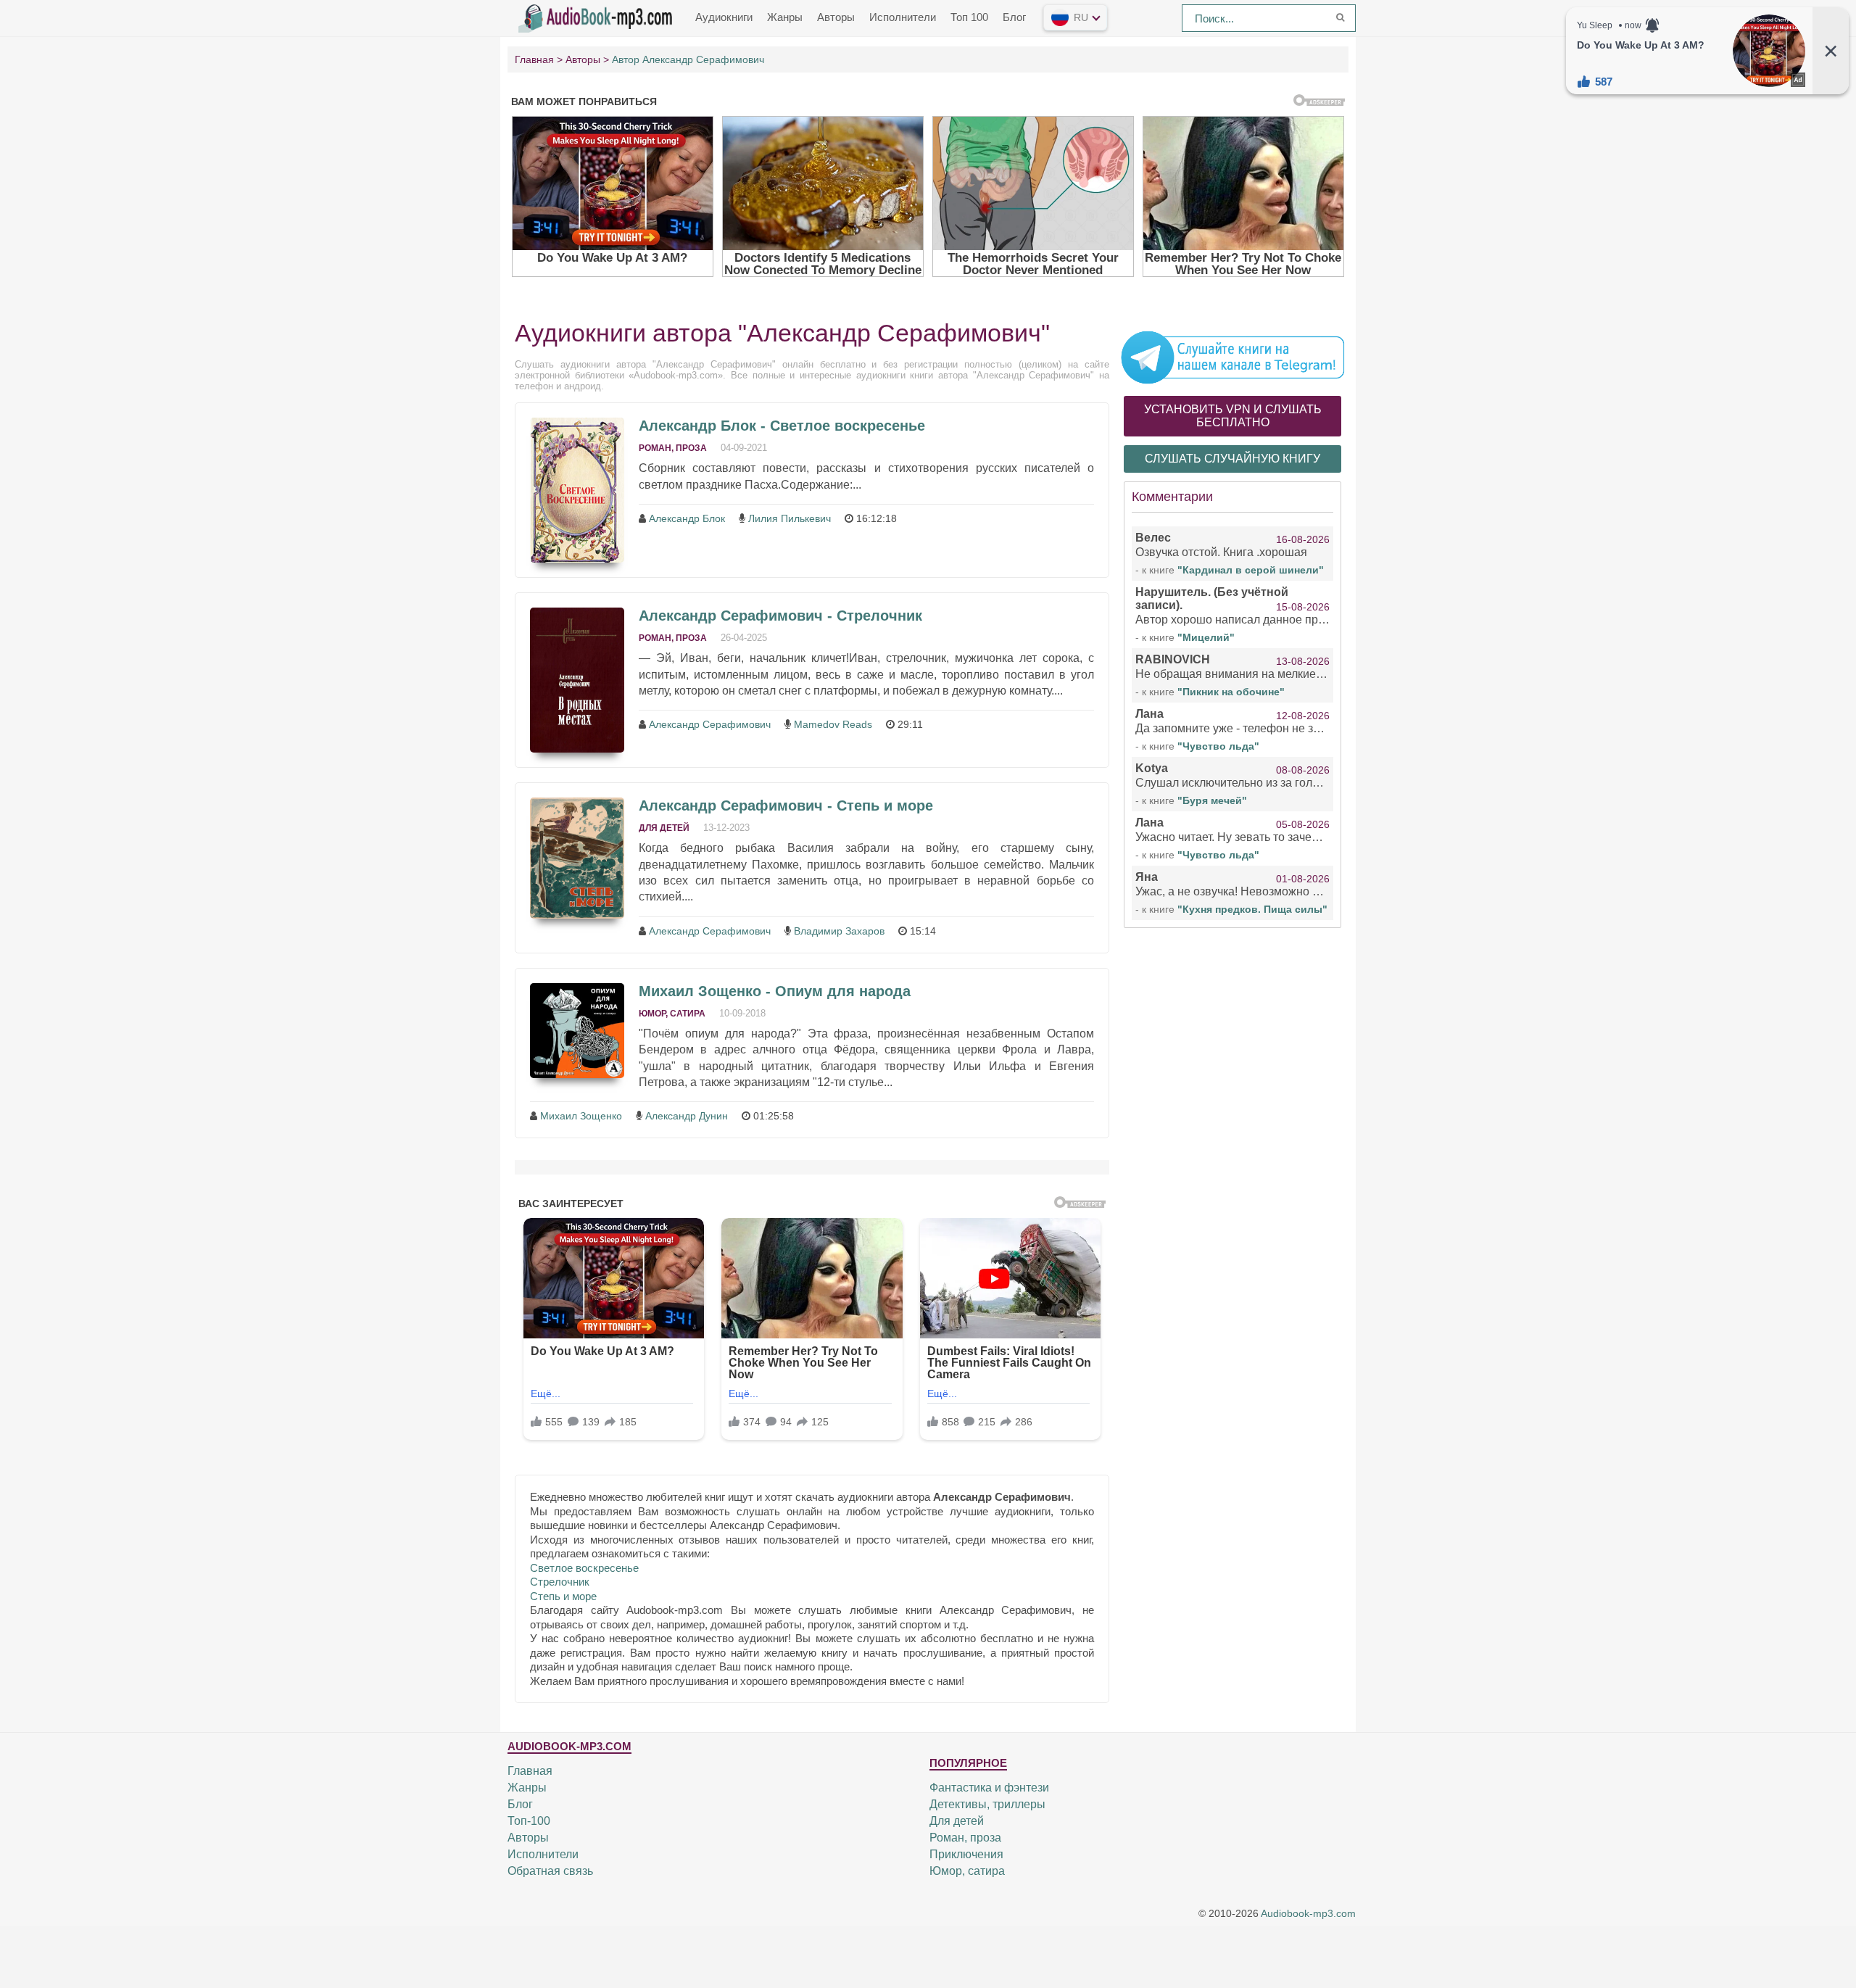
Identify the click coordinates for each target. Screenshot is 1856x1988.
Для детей (664, 828)
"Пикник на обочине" (1231, 692)
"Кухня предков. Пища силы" (1252, 909)
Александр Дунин (687, 1116)
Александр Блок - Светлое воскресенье (782, 426)
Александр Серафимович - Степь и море (786, 805)
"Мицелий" (1206, 637)
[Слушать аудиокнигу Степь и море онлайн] (577, 858)
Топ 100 (969, 17)
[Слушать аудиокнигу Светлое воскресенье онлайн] (577, 490)
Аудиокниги (724, 17)
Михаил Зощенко (581, 1116)
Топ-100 (529, 1821)
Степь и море (563, 1596)
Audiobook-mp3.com (1308, 1914)
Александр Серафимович (710, 724)
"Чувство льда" (1218, 746)
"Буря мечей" (1212, 800)
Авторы (836, 17)
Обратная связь (550, 1871)
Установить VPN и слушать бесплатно (1233, 416)
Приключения (966, 1854)
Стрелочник (560, 1582)
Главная (530, 1771)
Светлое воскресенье (584, 1568)
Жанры (785, 17)
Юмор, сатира (672, 1014)
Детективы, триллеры (987, 1804)
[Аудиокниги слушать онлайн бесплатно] (598, 17)
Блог (1014, 17)
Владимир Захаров (839, 931)
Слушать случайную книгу (1232, 459)
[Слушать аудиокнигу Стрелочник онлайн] (577, 680)
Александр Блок (687, 518)
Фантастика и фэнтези (989, 1788)
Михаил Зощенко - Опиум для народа (775, 991)
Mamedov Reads (833, 724)
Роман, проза (673, 448)
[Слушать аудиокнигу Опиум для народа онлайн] (577, 1031)
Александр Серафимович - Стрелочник (780, 616)
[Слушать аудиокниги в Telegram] (1232, 357)
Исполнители (903, 17)
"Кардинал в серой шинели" (1251, 570)
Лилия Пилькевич (790, 518)
